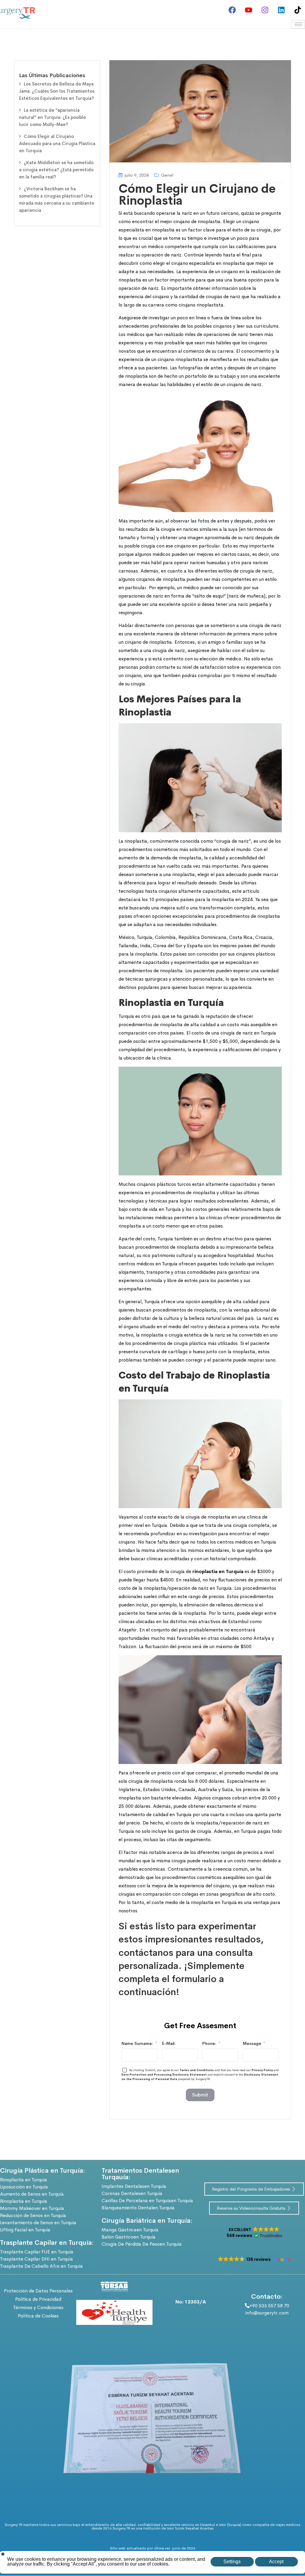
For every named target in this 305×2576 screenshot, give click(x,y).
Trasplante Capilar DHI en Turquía (36, 2259)
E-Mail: (169, 2043)
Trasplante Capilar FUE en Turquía (37, 2252)
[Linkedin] (281, 10)
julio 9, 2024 (137, 175)
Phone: (209, 2043)
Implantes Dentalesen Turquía (134, 2186)
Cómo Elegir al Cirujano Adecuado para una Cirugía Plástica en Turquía (57, 143)
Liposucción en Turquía (24, 2187)
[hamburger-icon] (298, 24)
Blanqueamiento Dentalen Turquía (138, 2208)
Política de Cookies (38, 2316)
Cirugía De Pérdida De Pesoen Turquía (142, 2244)
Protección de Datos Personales (38, 2291)
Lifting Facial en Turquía (25, 2230)
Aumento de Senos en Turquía (32, 2194)
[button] (254, 2233)
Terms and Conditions (197, 2070)
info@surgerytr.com (267, 2313)
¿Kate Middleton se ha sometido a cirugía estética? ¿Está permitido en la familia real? (56, 170)
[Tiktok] (298, 10)
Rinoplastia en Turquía (24, 2180)
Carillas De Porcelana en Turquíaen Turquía (147, 2201)
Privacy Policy (262, 2070)
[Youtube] (248, 10)
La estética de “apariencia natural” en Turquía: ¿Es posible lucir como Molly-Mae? (52, 117)
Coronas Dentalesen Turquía (132, 2193)
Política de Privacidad (38, 2299)
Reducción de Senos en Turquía (33, 2215)
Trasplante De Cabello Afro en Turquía (41, 2266)
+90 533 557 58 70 (269, 2306)
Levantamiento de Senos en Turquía (38, 2223)
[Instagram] (265, 10)
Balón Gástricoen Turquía (129, 2237)
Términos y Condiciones (38, 2307)
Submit (200, 2095)
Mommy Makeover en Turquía (32, 2208)
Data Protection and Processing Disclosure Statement (164, 2075)
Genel (167, 175)
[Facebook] (232, 10)
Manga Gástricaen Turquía (130, 2230)
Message (252, 2043)
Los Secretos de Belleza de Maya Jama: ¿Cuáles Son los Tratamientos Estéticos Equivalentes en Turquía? (57, 91)
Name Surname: (137, 2043)
